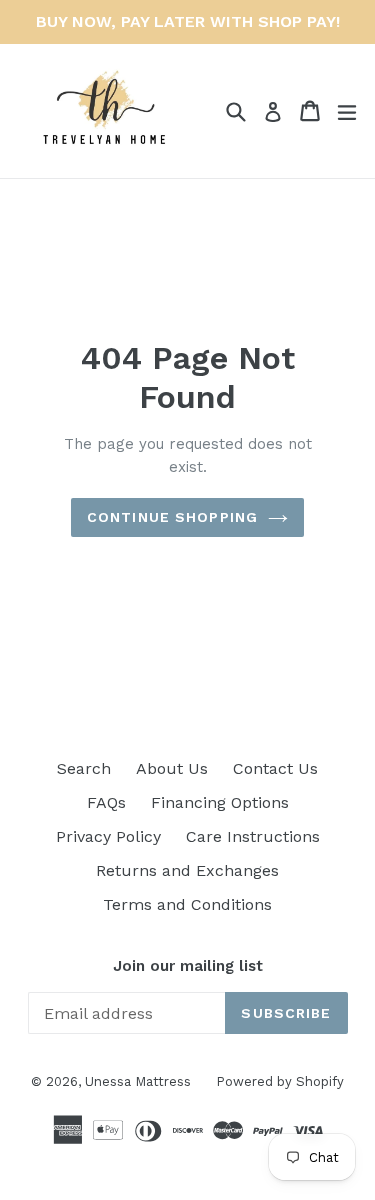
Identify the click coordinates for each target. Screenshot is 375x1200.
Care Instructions (253, 836)
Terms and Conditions (187, 904)
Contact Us (275, 768)
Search (84, 768)
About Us (172, 768)
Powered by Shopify (280, 1081)
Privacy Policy (108, 836)
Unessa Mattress (138, 1081)
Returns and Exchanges (187, 870)
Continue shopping (172, 517)
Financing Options (220, 802)
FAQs (106, 802)
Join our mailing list (188, 966)
